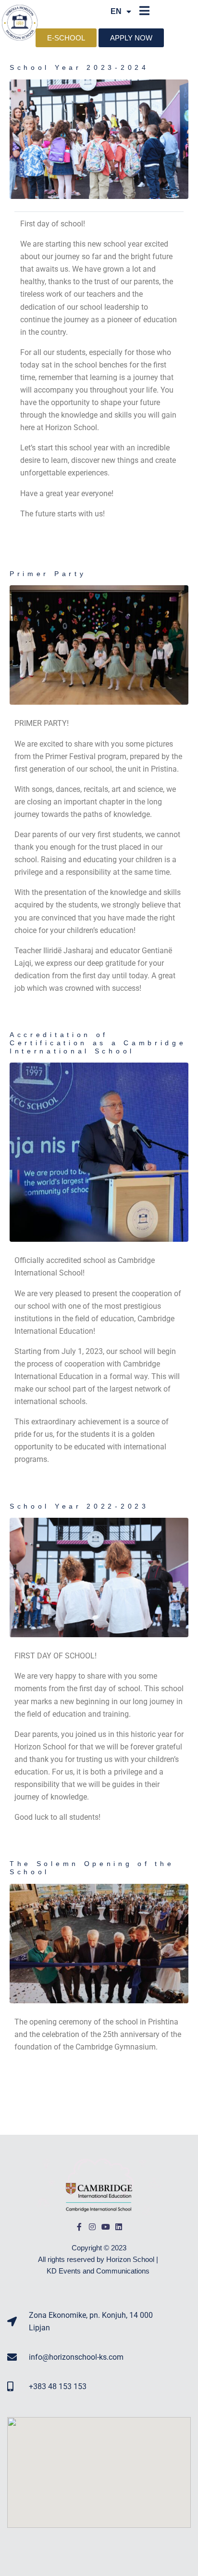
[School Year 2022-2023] (99, 1577)
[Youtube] (106, 2227)
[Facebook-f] (79, 2227)
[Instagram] (92, 2227)
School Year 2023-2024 (79, 67)
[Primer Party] (99, 645)
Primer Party (48, 574)
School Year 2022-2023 (79, 1506)
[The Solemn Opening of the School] (99, 1943)
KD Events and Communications (99, 2271)
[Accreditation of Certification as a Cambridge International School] (99, 1152)
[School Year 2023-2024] (99, 138)
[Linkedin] (119, 2227)
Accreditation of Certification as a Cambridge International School (98, 1043)
